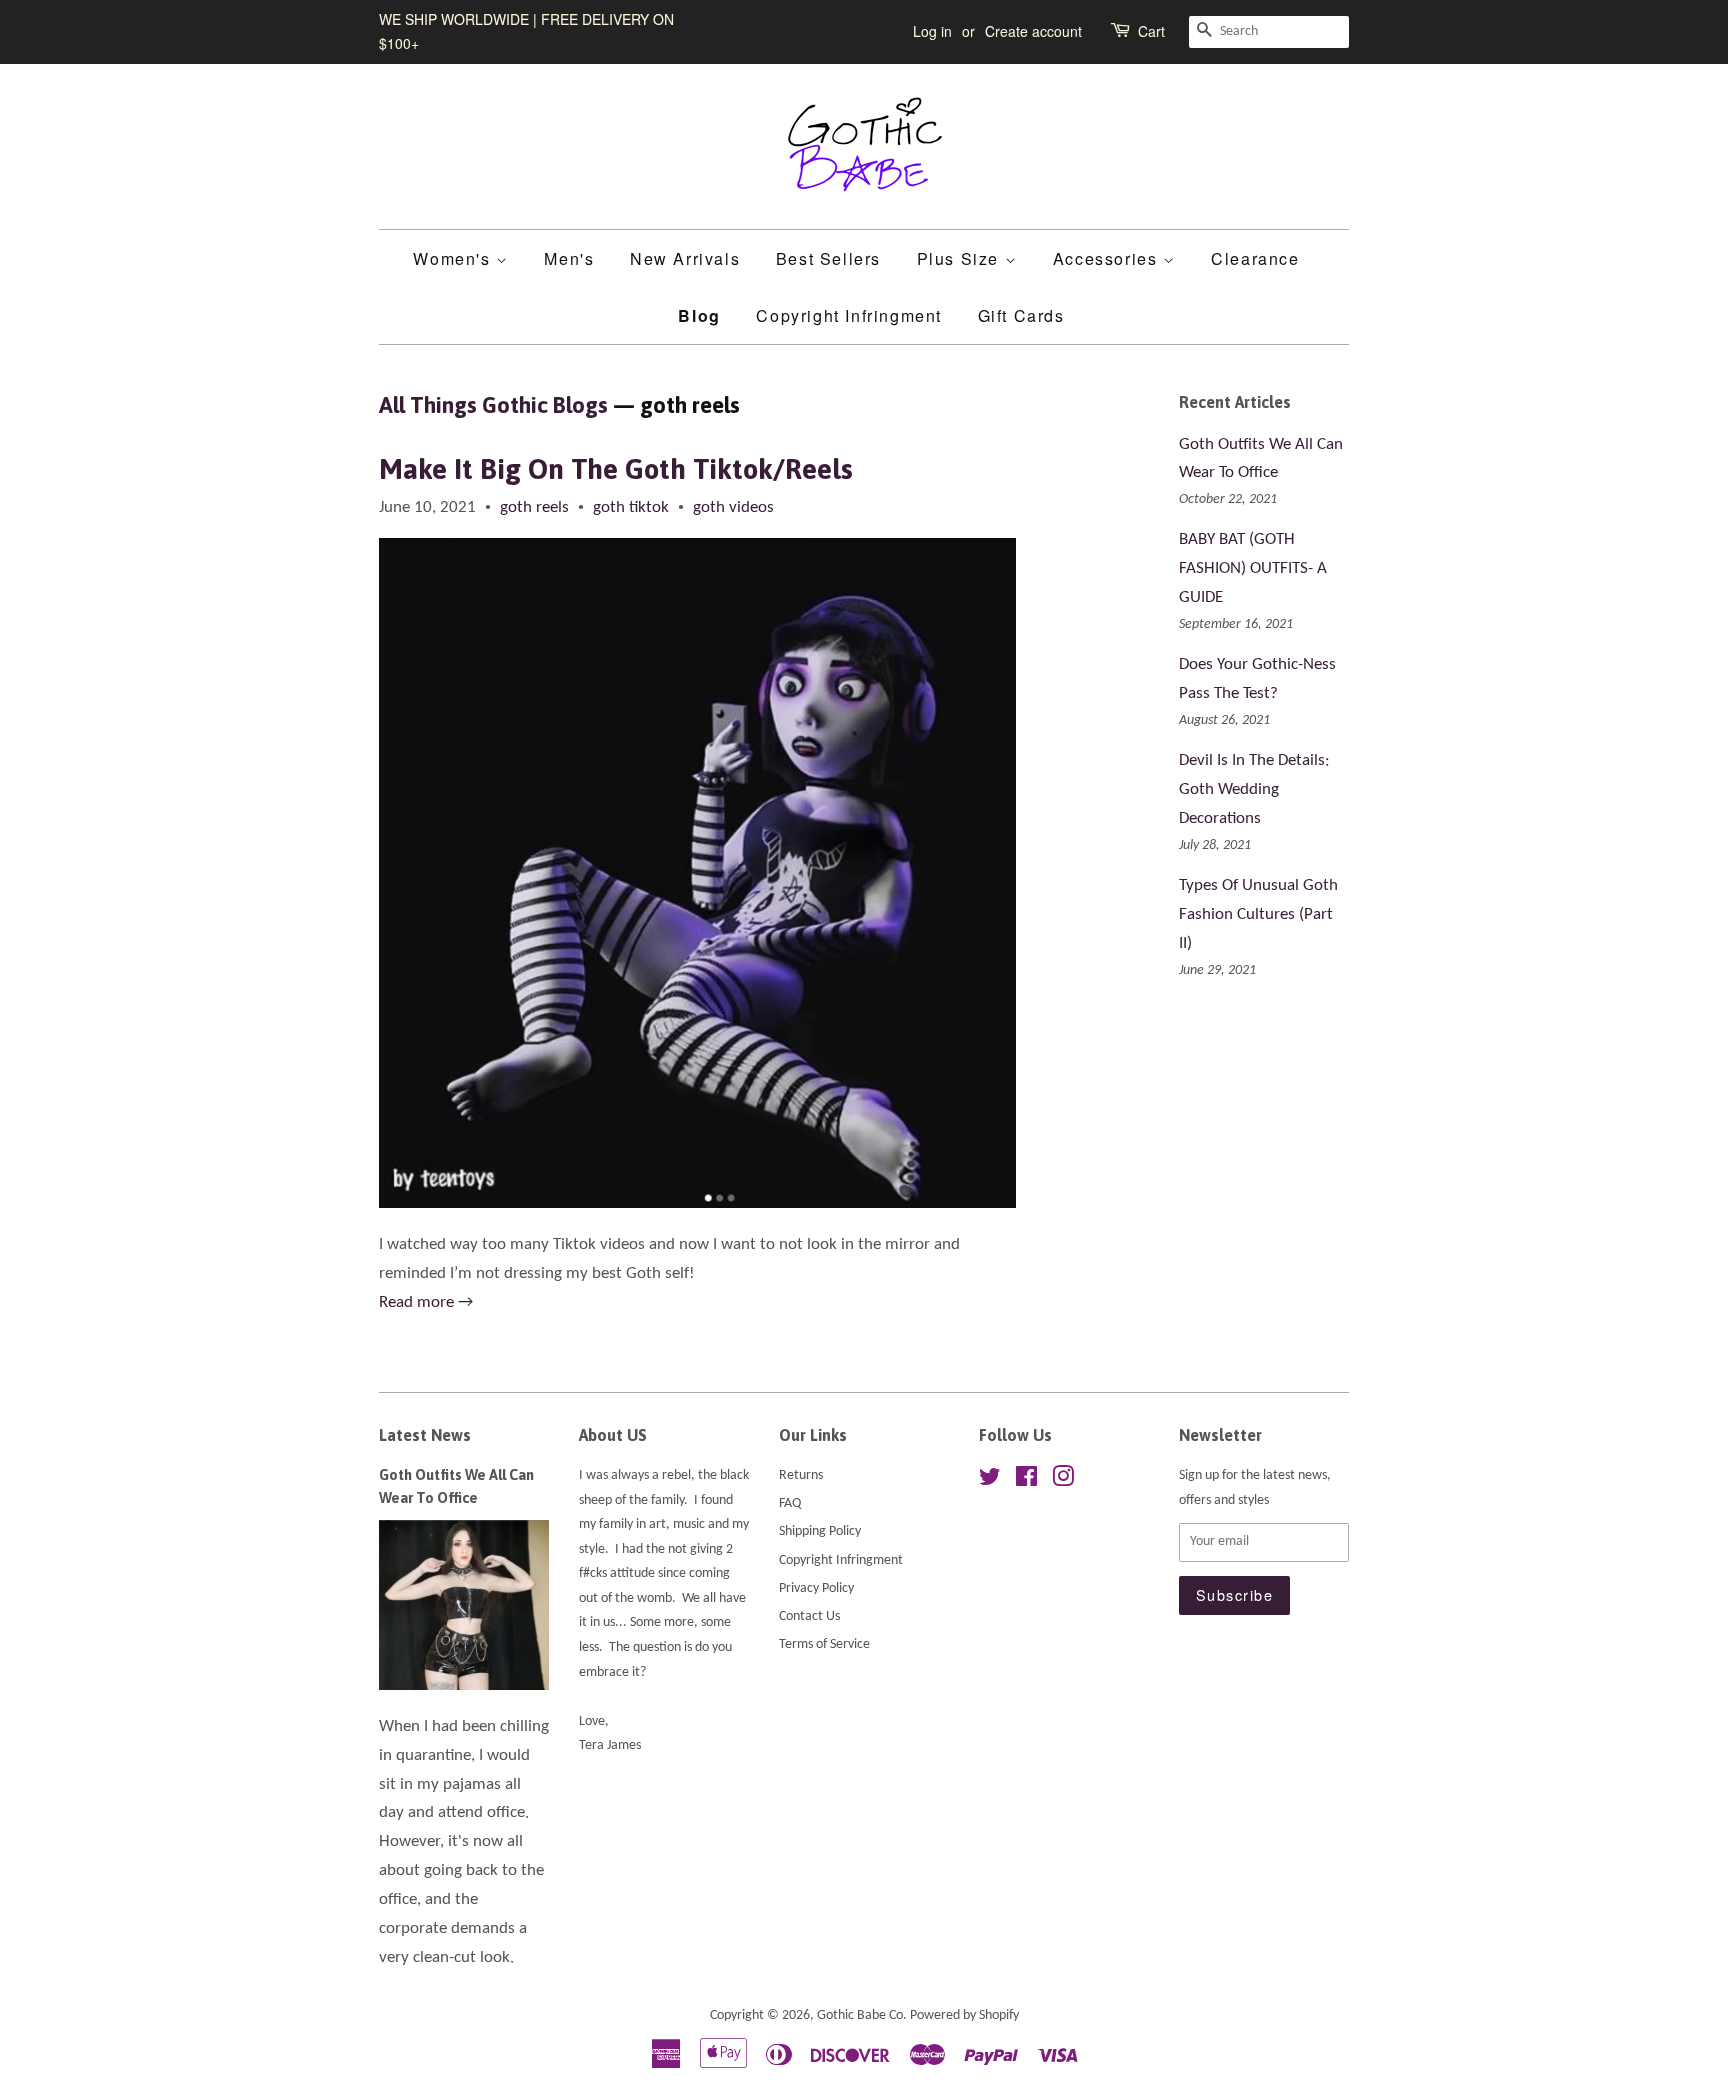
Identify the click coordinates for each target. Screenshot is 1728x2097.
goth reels (534, 507)
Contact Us (809, 1616)
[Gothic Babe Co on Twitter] (990, 1481)
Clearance (1255, 258)
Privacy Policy (816, 1588)
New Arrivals (685, 258)
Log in (932, 31)
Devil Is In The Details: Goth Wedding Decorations (1254, 789)
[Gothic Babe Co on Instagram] (1063, 1481)
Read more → (426, 1302)
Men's (569, 258)
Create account (1033, 31)
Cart (1151, 31)
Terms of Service (824, 1644)
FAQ (790, 1503)
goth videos (733, 507)
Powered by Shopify (964, 2015)
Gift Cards (1021, 315)
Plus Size (961, 258)
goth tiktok (631, 507)
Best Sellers (828, 258)
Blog (699, 315)
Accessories (1108, 258)
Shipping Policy (820, 1531)
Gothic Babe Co (860, 2015)
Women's (454, 258)
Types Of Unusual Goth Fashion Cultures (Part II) (1258, 914)
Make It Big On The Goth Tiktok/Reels (616, 469)
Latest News (425, 1435)
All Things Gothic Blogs (493, 405)
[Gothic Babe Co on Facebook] (1026, 1481)
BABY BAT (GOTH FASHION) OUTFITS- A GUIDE (1253, 568)
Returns (801, 1475)
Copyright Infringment (849, 315)
